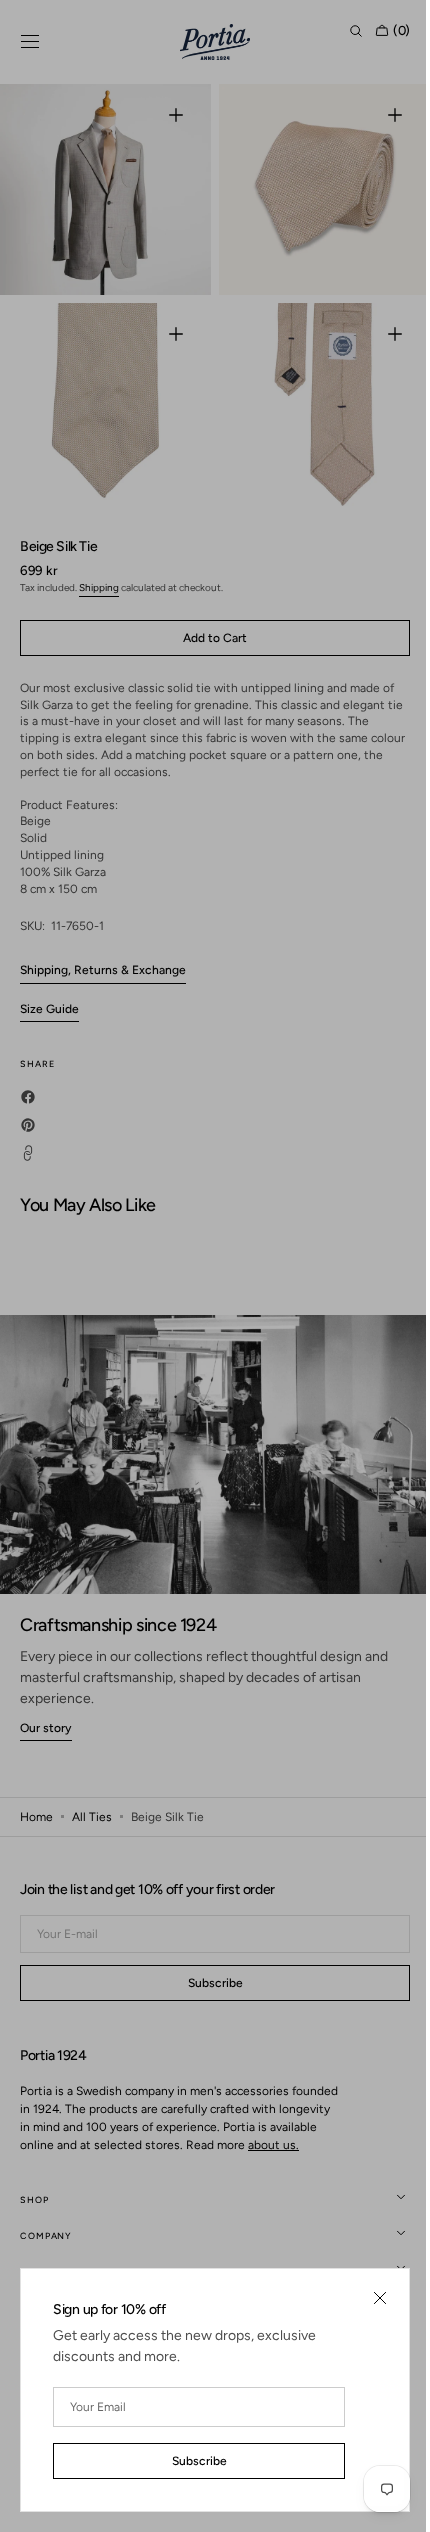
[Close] (365, 2298)
